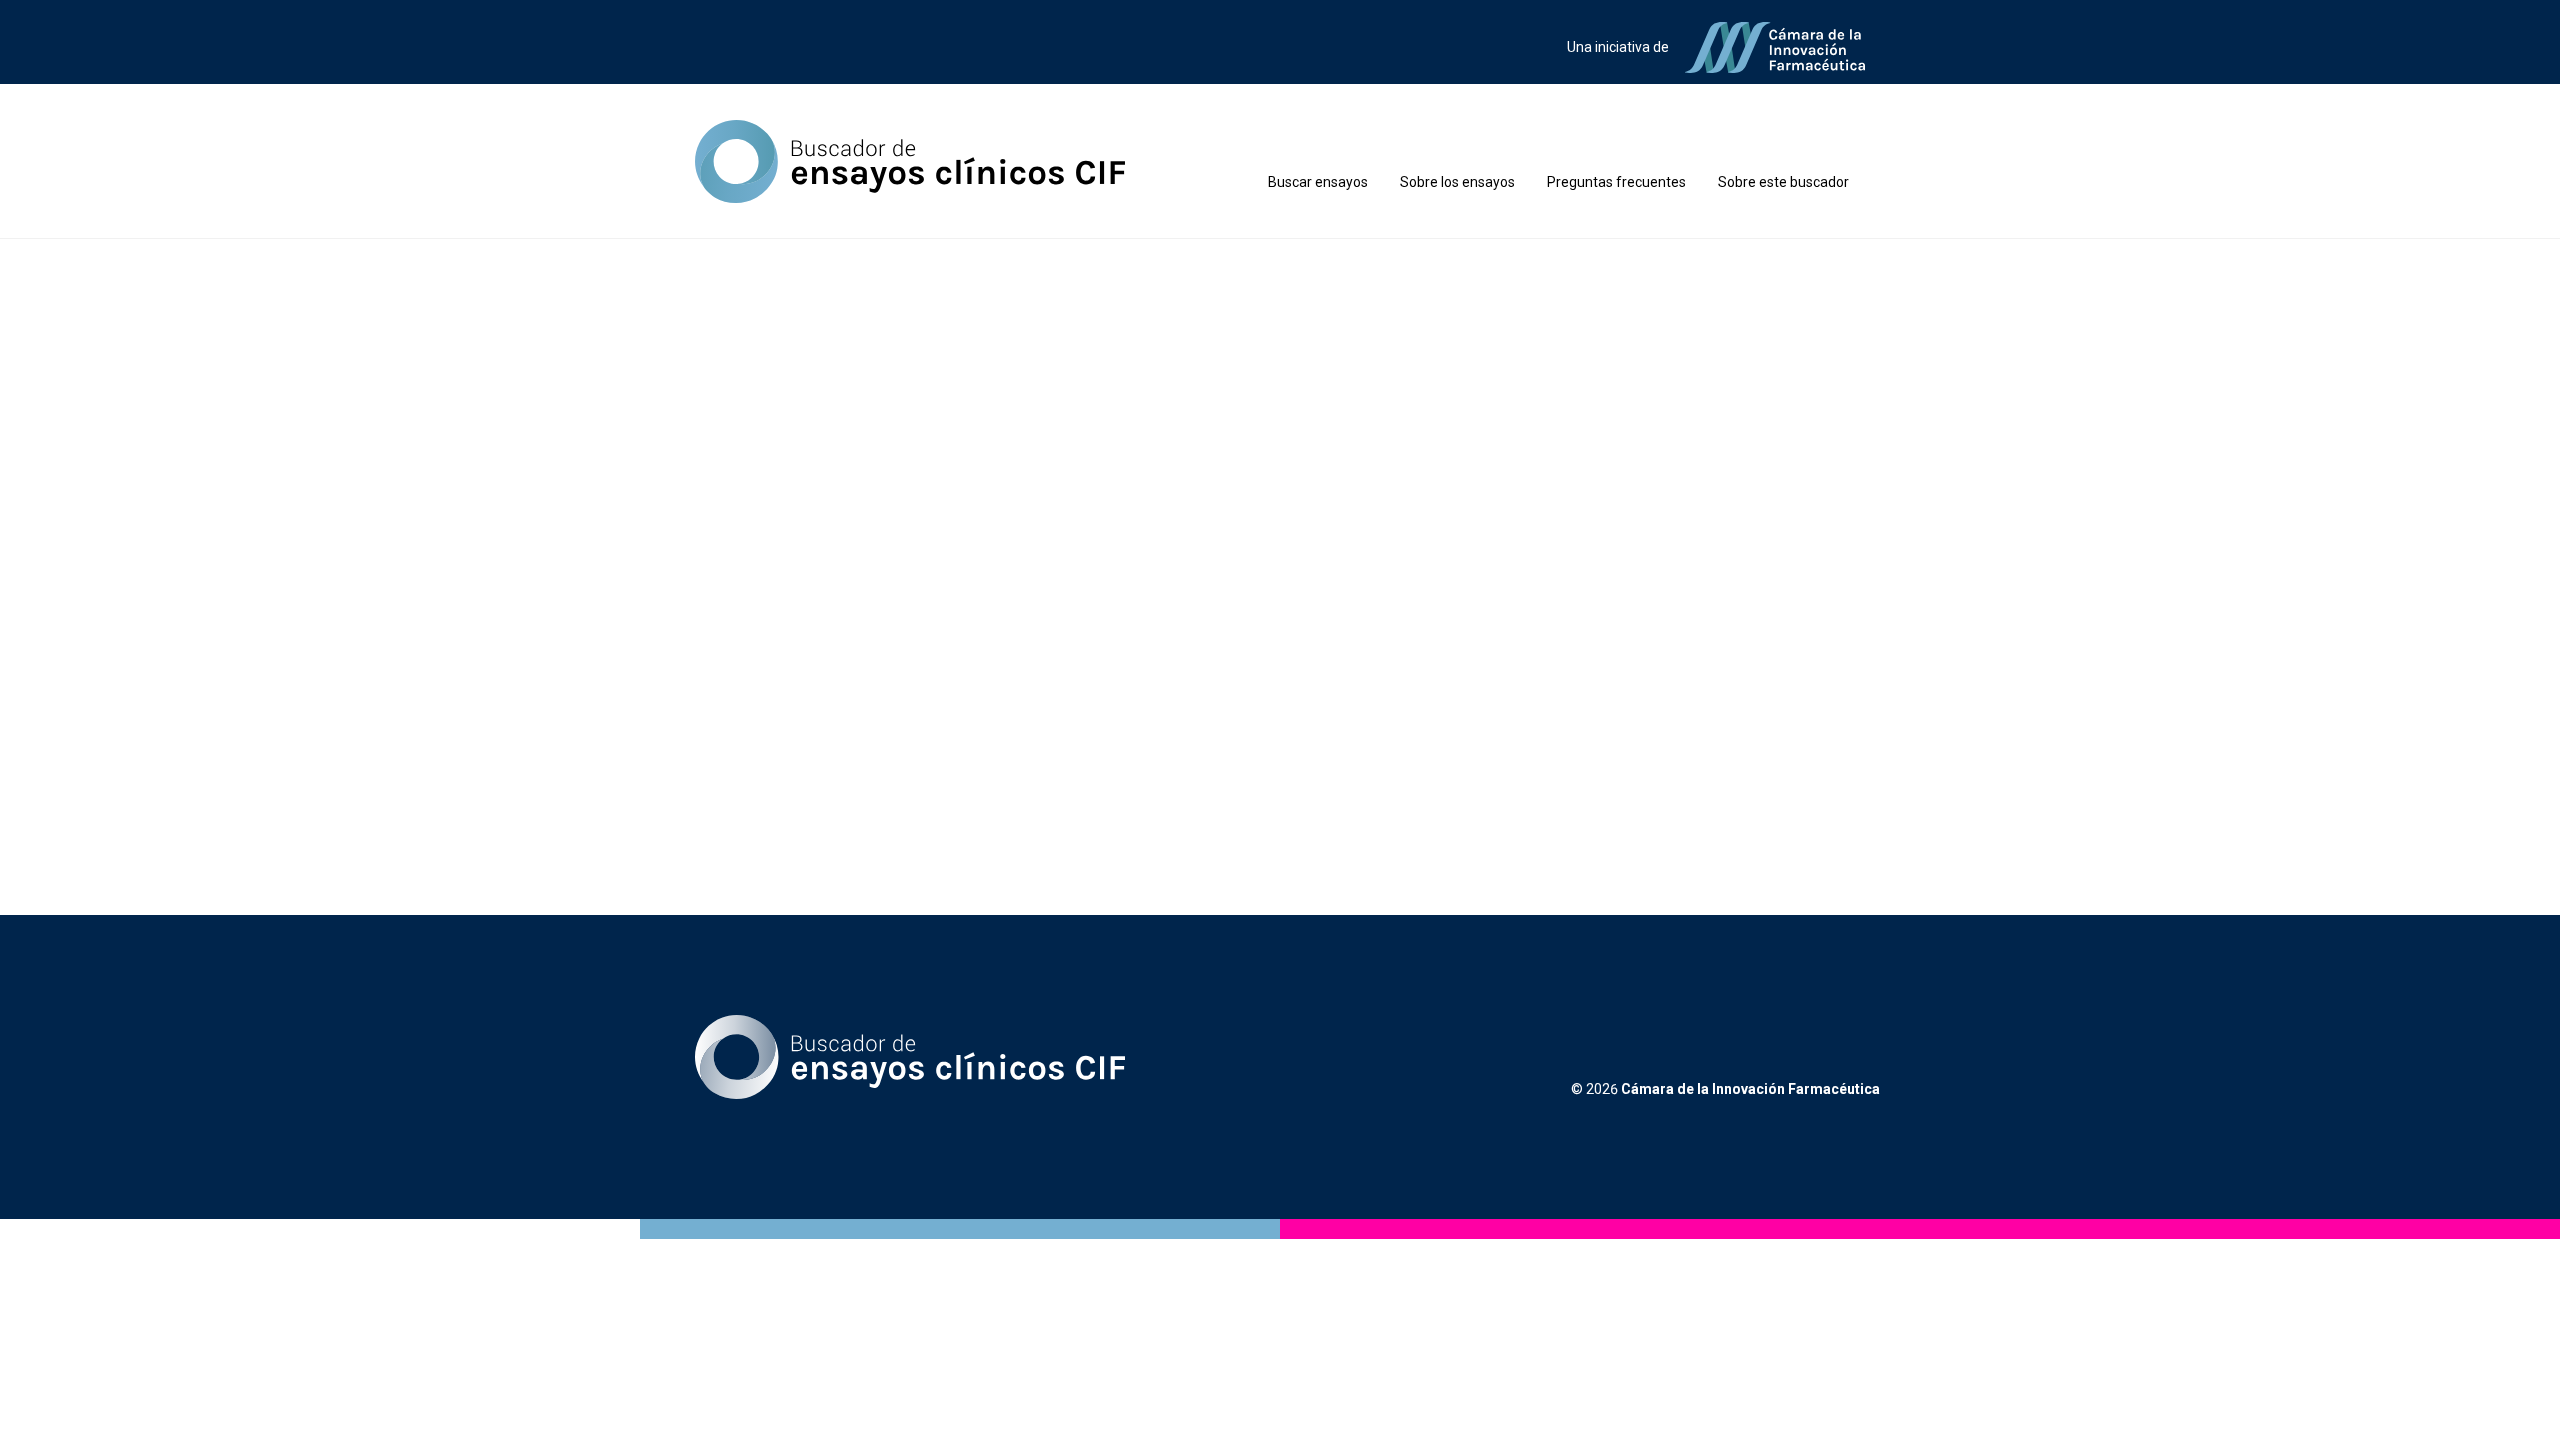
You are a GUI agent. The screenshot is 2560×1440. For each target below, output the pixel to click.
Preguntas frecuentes (1616, 182)
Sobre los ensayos (1457, 182)
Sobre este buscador (1783, 182)
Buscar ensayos (1318, 182)
